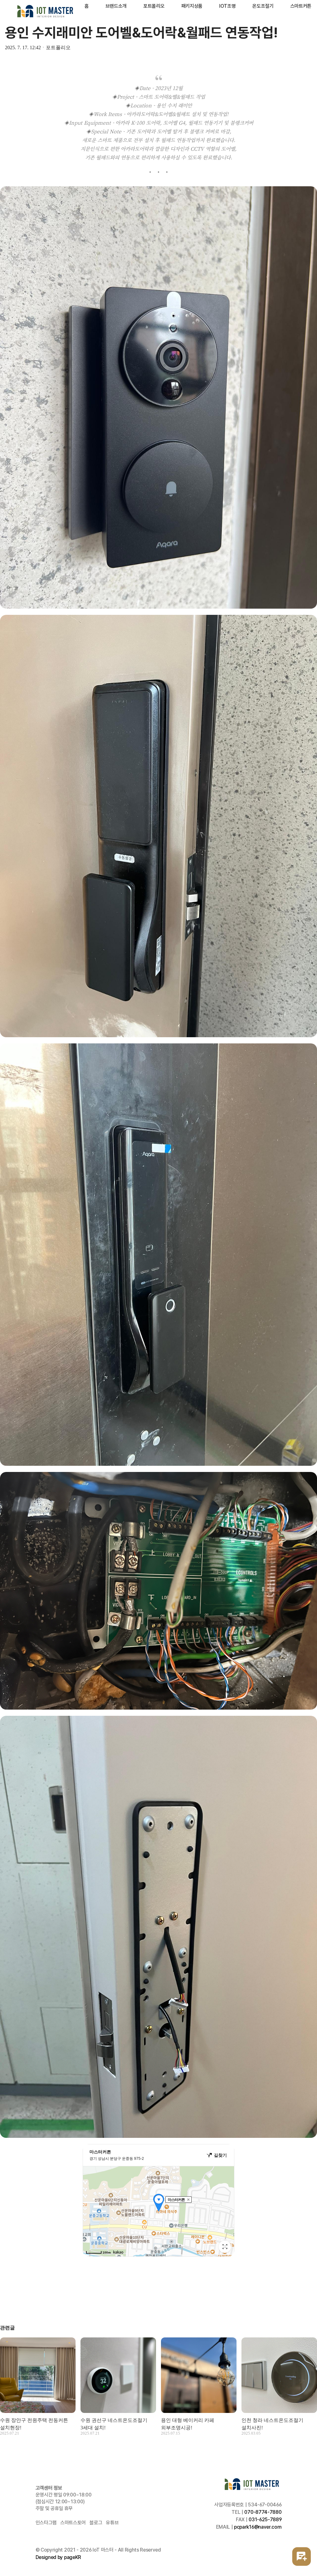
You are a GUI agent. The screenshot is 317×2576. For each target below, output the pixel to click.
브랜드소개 (116, 6)
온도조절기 (263, 6)
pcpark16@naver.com (258, 2527)
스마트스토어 (73, 2523)
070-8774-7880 (263, 2512)
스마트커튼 (301, 6)
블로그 (96, 2523)
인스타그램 (46, 2523)
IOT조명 (227, 6)
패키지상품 (192, 6)
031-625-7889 (265, 2520)
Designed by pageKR (58, 2557)
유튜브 (112, 2523)
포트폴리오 (154, 6)
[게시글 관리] (7, 2297)
